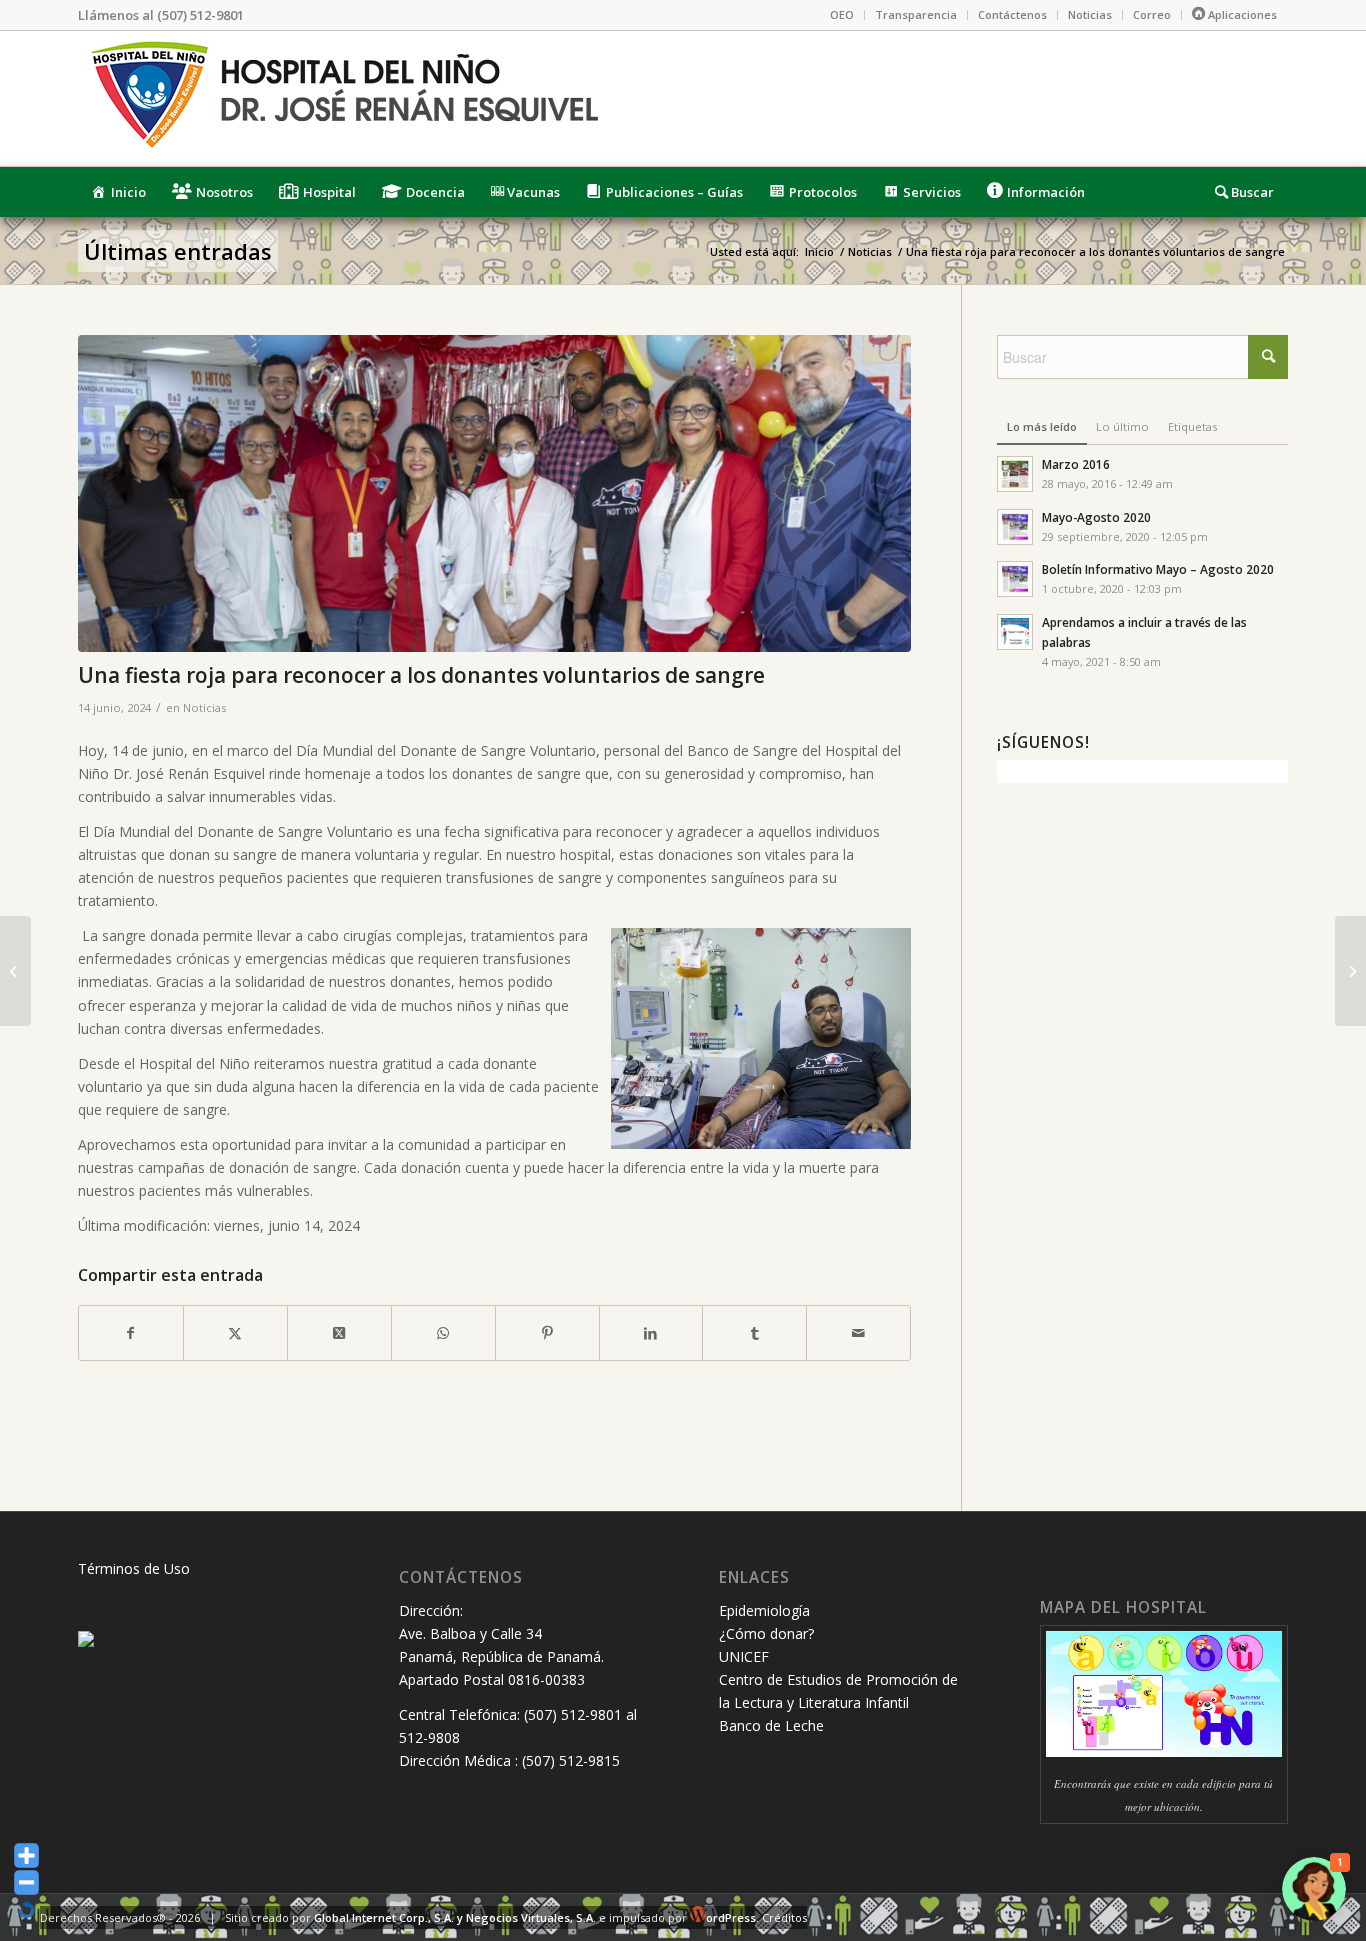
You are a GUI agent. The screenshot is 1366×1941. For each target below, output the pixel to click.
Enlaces (754, 1577)
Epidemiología (764, 1610)
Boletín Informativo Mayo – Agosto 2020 (1158, 569)
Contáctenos (1012, 14)
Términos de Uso (134, 1568)
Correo (1152, 14)
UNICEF (744, 1656)
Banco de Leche (771, 1725)
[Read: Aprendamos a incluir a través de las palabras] (1015, 632)
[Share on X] (339, 1333)
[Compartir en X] (235, 1333)
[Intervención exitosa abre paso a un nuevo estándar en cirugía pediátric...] (15, 971)
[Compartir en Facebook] (131, 1333)
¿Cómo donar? (766, 1633)
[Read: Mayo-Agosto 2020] (1015, 527)
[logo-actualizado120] (343, 98)
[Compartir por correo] (858, 1333)
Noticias (1090, 14)
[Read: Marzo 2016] (1015, 474)
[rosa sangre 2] (494, 493)
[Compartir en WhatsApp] (443, 1333)
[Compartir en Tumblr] (754, 1333)
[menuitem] (842, 15)
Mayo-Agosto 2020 (1096, 517)
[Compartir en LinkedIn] (651, 1333)
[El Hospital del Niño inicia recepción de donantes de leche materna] (1350, 971)
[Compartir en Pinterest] (547, 1333)
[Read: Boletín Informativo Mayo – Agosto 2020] (1015, 579)
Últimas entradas (178, 251)
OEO (842, 14)
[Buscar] (1245, 192)
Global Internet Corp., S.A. (384, 1917)
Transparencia (916, 14)
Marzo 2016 (1076, 464)
